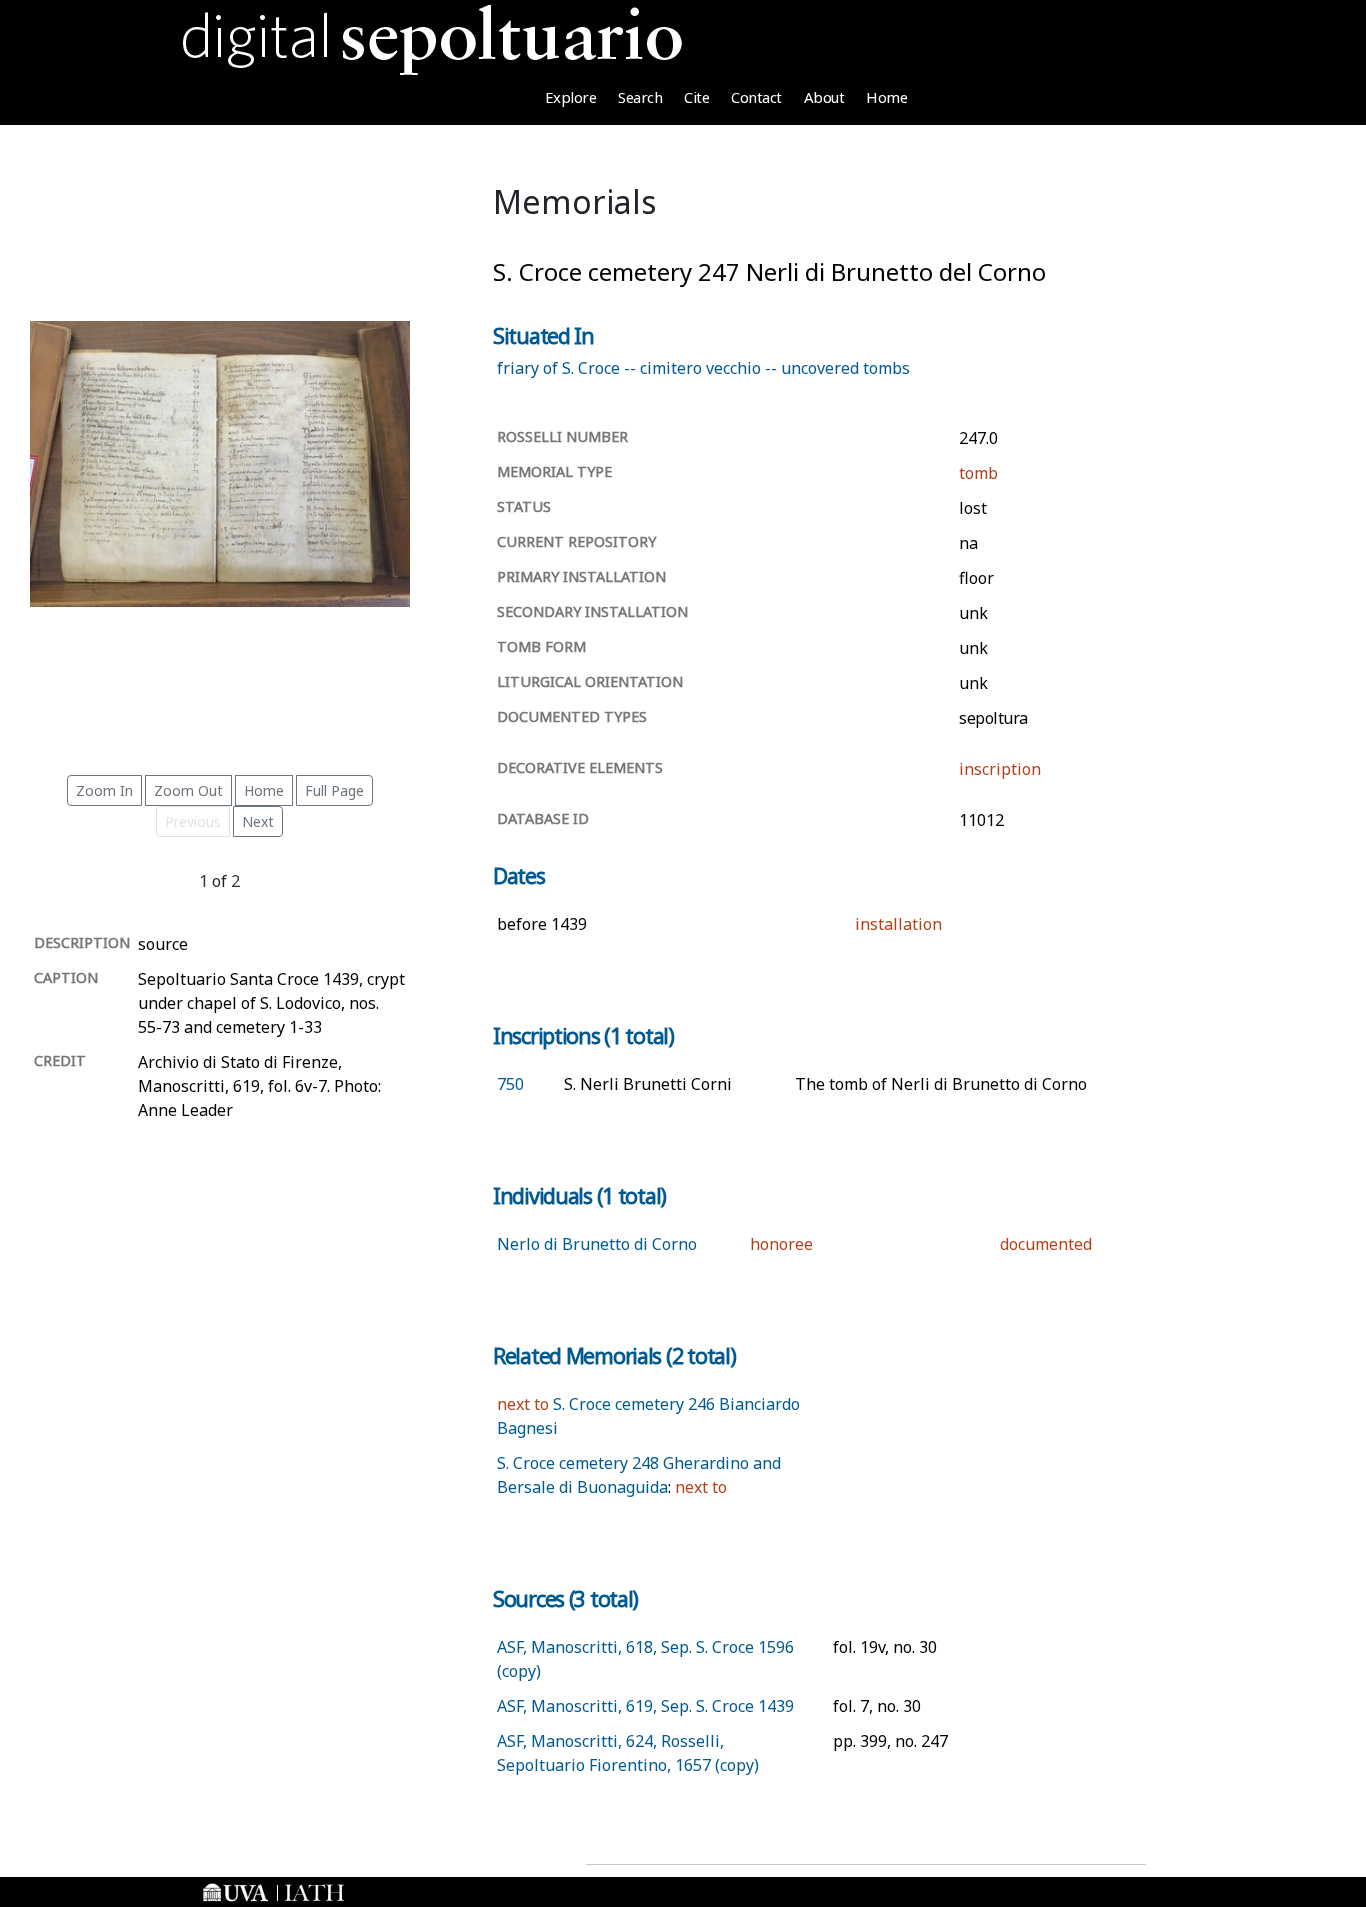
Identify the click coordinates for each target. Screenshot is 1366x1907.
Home (886, 97)
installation (898, 924)
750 (510, 1084)
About (824, 97)
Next (258, 821)
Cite (696, 97)
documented (1046, 1244)
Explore (571, 97)
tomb (978, 473)
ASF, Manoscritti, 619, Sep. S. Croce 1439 (645, 1706)
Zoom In (104, 790)
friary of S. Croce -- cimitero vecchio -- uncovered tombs (703, 368)
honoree (781, 1244)
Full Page (334, 790)
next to (523, 1404)
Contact (756, 97)
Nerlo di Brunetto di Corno (597, 1244)
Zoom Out (188, 790)
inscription (1000, 769)
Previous (193, 821)
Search (640, 97)
